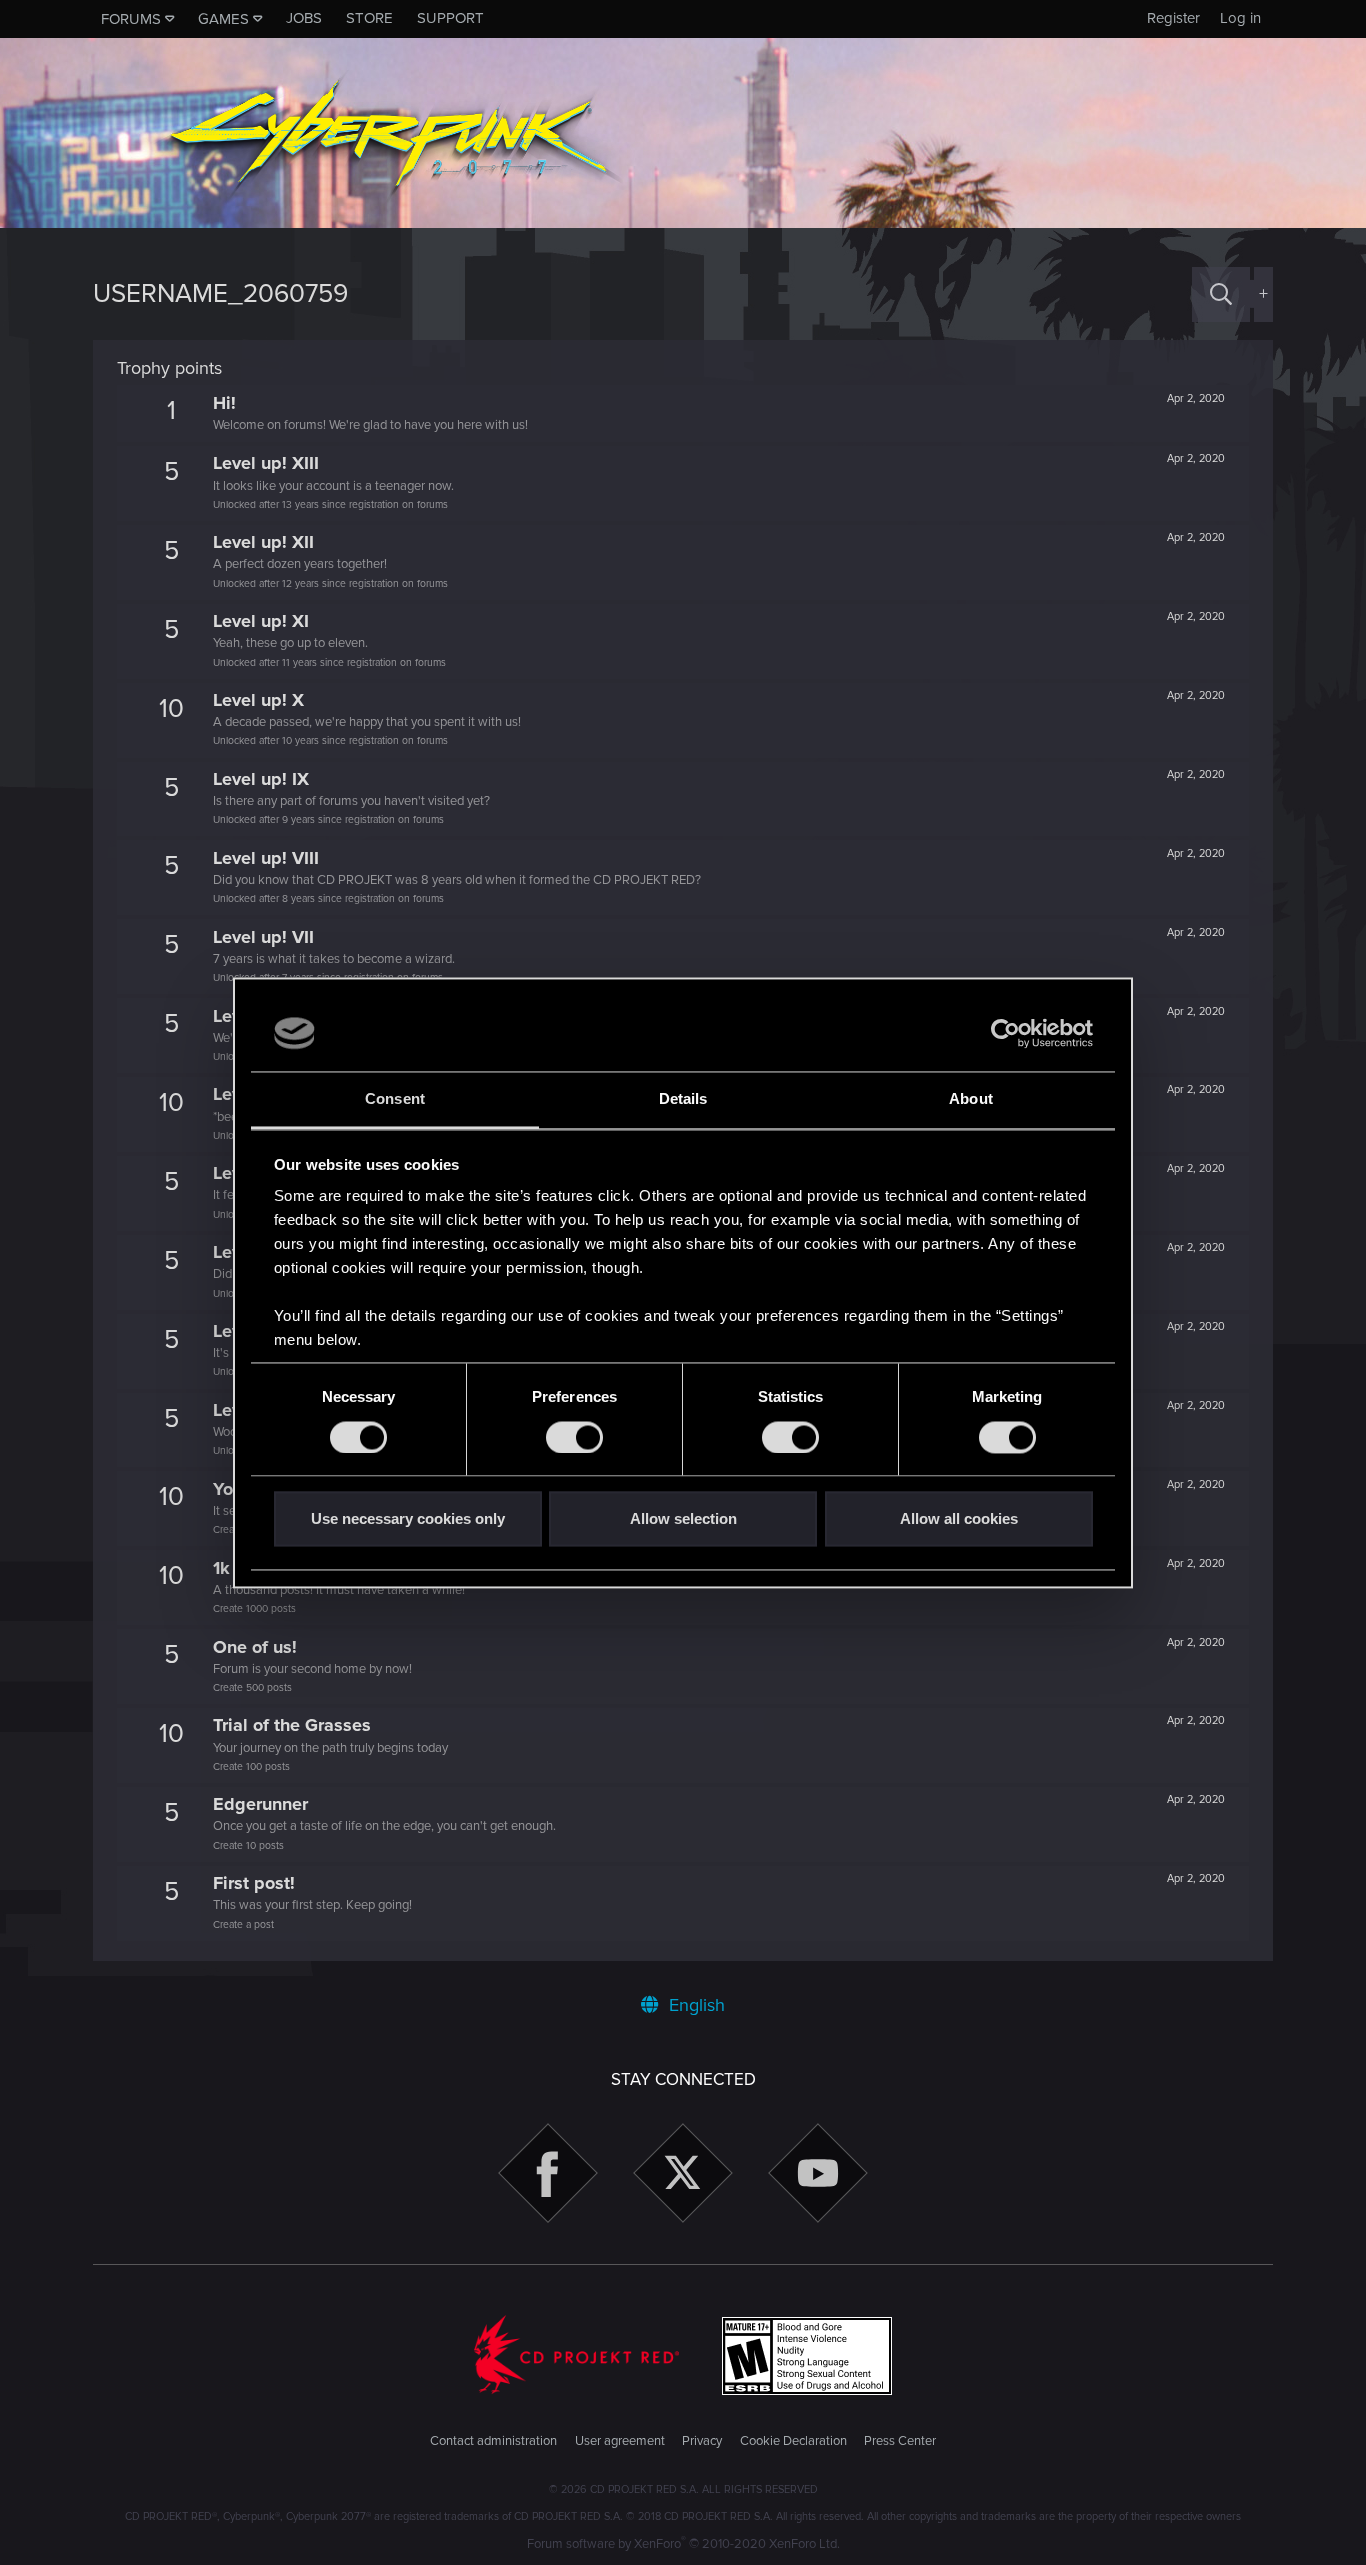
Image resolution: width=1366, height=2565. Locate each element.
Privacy (702, 2441)
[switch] (574, 1437)
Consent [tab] (395, 1099)
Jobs (304, 18)
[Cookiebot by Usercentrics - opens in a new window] (1005, 1033)
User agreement (620, 2441)
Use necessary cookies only (408, 1519)
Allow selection (683, 1519)
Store (369, 18)
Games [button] (223, 19)
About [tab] (971, 1099)
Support (450, 18)
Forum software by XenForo (683, 2544)
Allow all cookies (959, 1519)
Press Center (900, 2441)
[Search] (1221, 294)
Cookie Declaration (793, 2441)
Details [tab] (683, 1099)
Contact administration (493, 2441)
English (694, 2005)
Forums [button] (131, 19)
